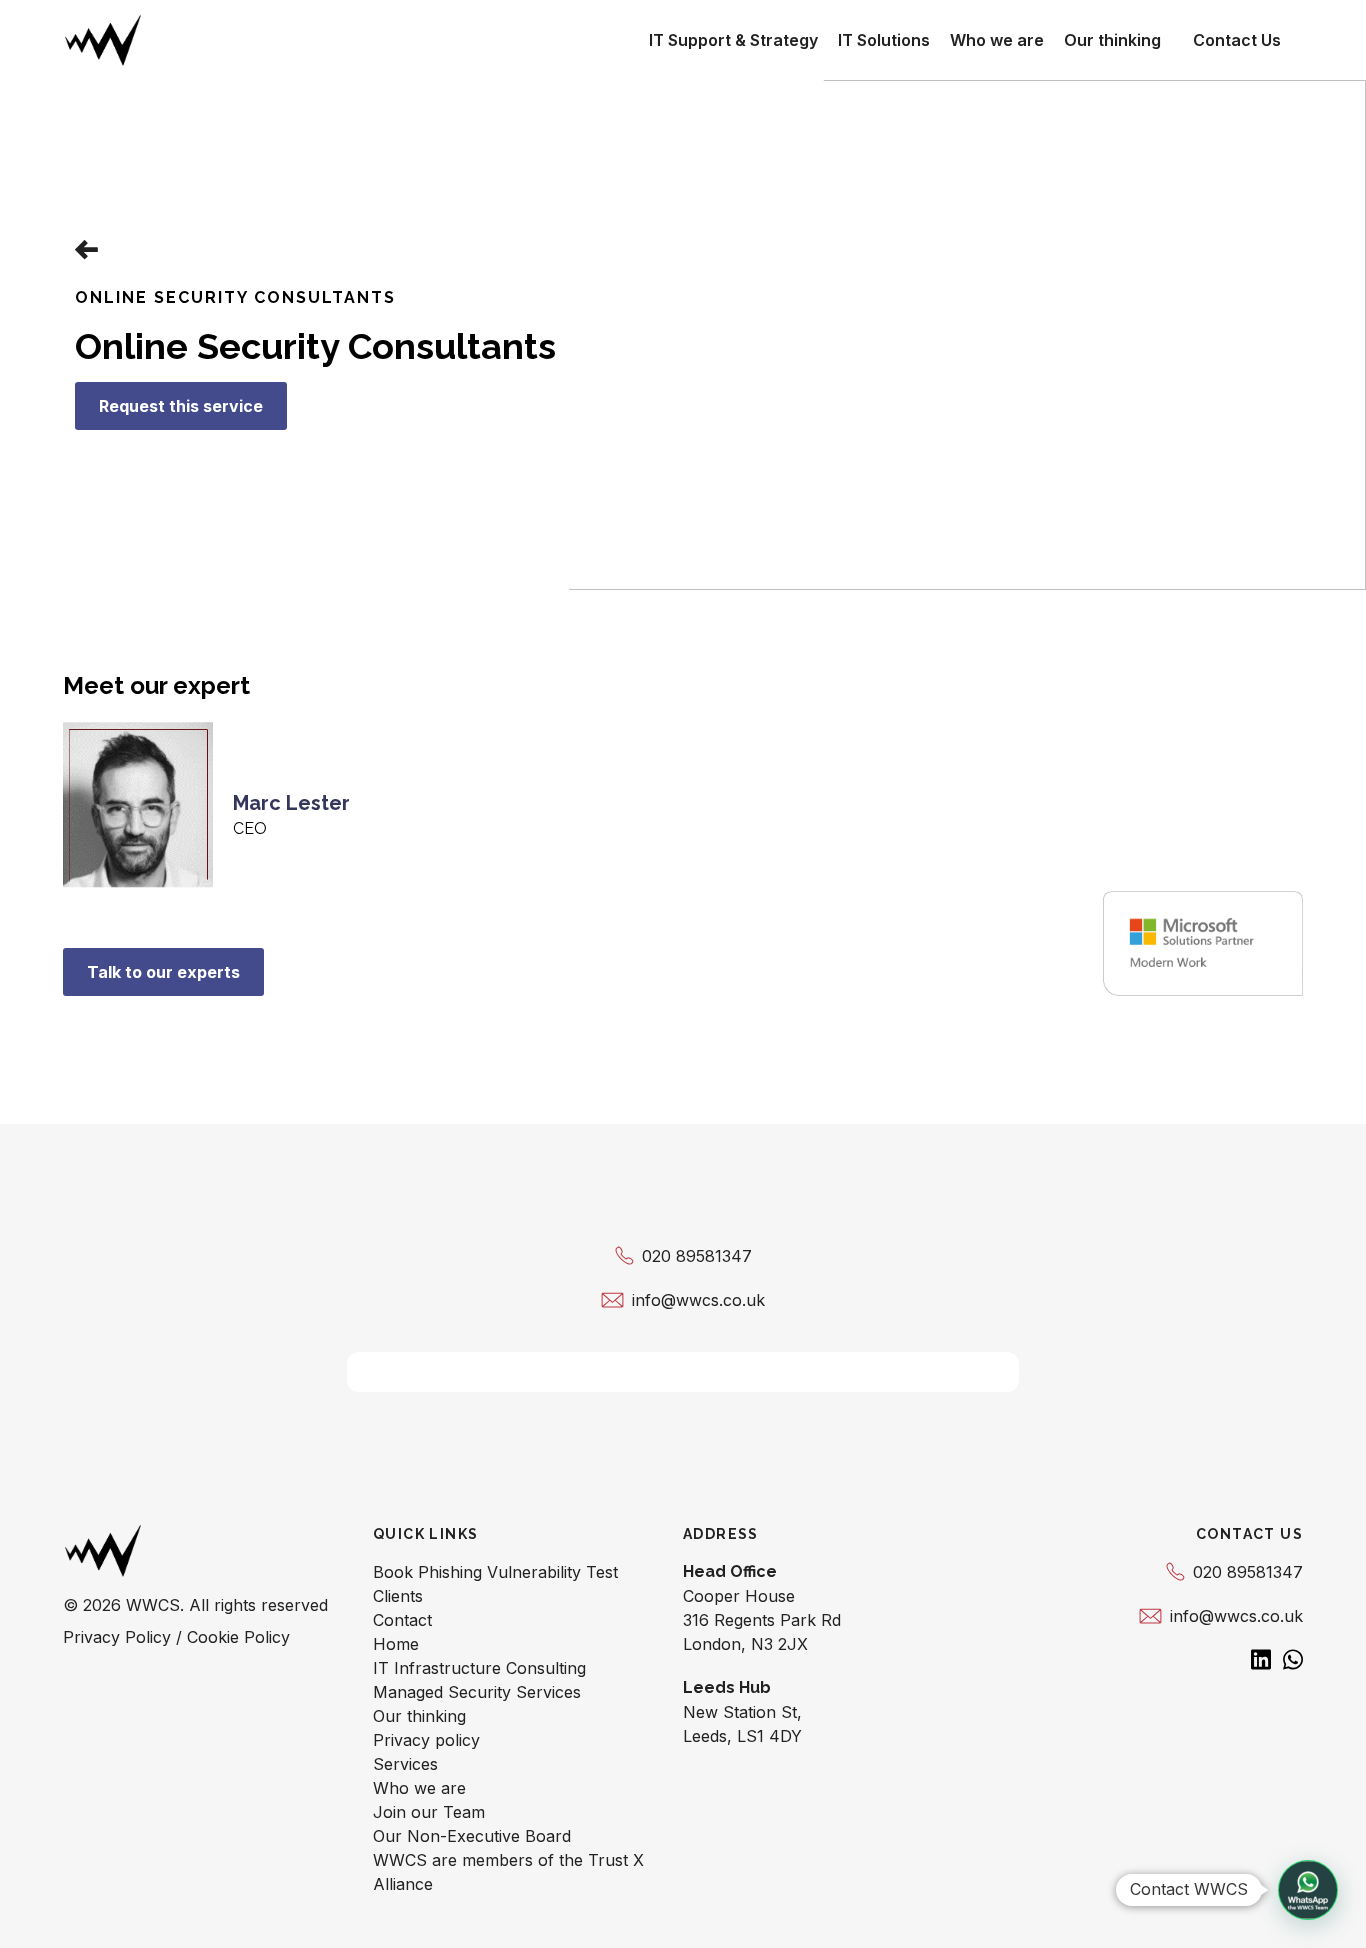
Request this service (181, 406)
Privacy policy (426, 1740)
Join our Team (429, 1812)
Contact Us (1237, 40)
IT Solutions (884, 40)
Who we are (997, 40)
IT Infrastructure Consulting (479, 1668)
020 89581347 (697, 1256)
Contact (402, 1620)
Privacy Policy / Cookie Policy (176, 1637)
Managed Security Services (477, 1692)
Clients (398, 1596)
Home (396, 1644)
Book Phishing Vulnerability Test (495, 1572)
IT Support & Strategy (733, 40)
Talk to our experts (163, 972)
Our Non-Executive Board (472, 1836)
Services (405, 1764)
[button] (1308, 1890)
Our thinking (1112, 40)
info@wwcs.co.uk (698, 1300)
